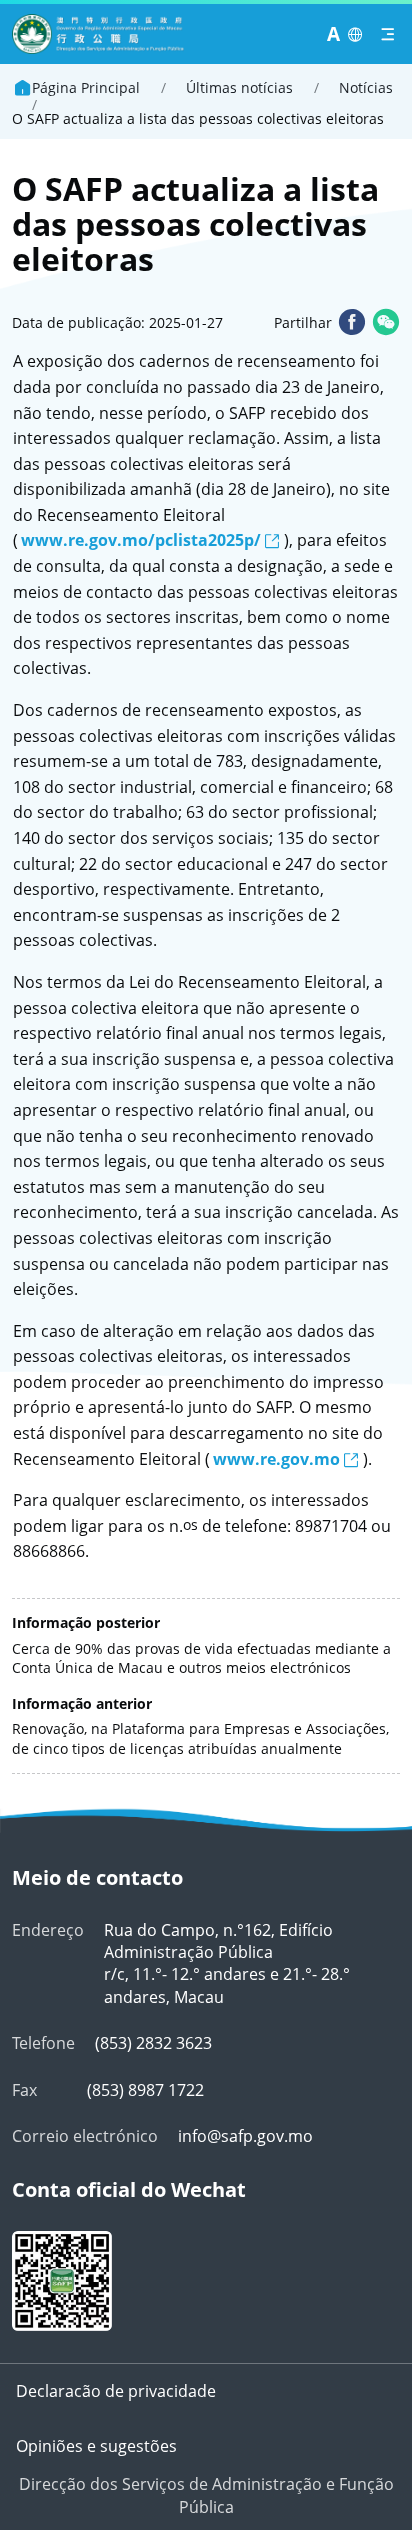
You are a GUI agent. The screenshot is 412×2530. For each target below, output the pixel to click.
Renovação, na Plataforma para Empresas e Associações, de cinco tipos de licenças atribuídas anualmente (200, 1738)
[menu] (387, 34)
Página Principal (86, 87)
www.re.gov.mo (276, 1459)
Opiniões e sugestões (96, 2446)
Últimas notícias (239, 88)
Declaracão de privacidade (116, 2391)
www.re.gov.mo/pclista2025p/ (141, 540)
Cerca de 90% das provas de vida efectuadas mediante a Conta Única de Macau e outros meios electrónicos (201, 1658)
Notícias (366, 88)
